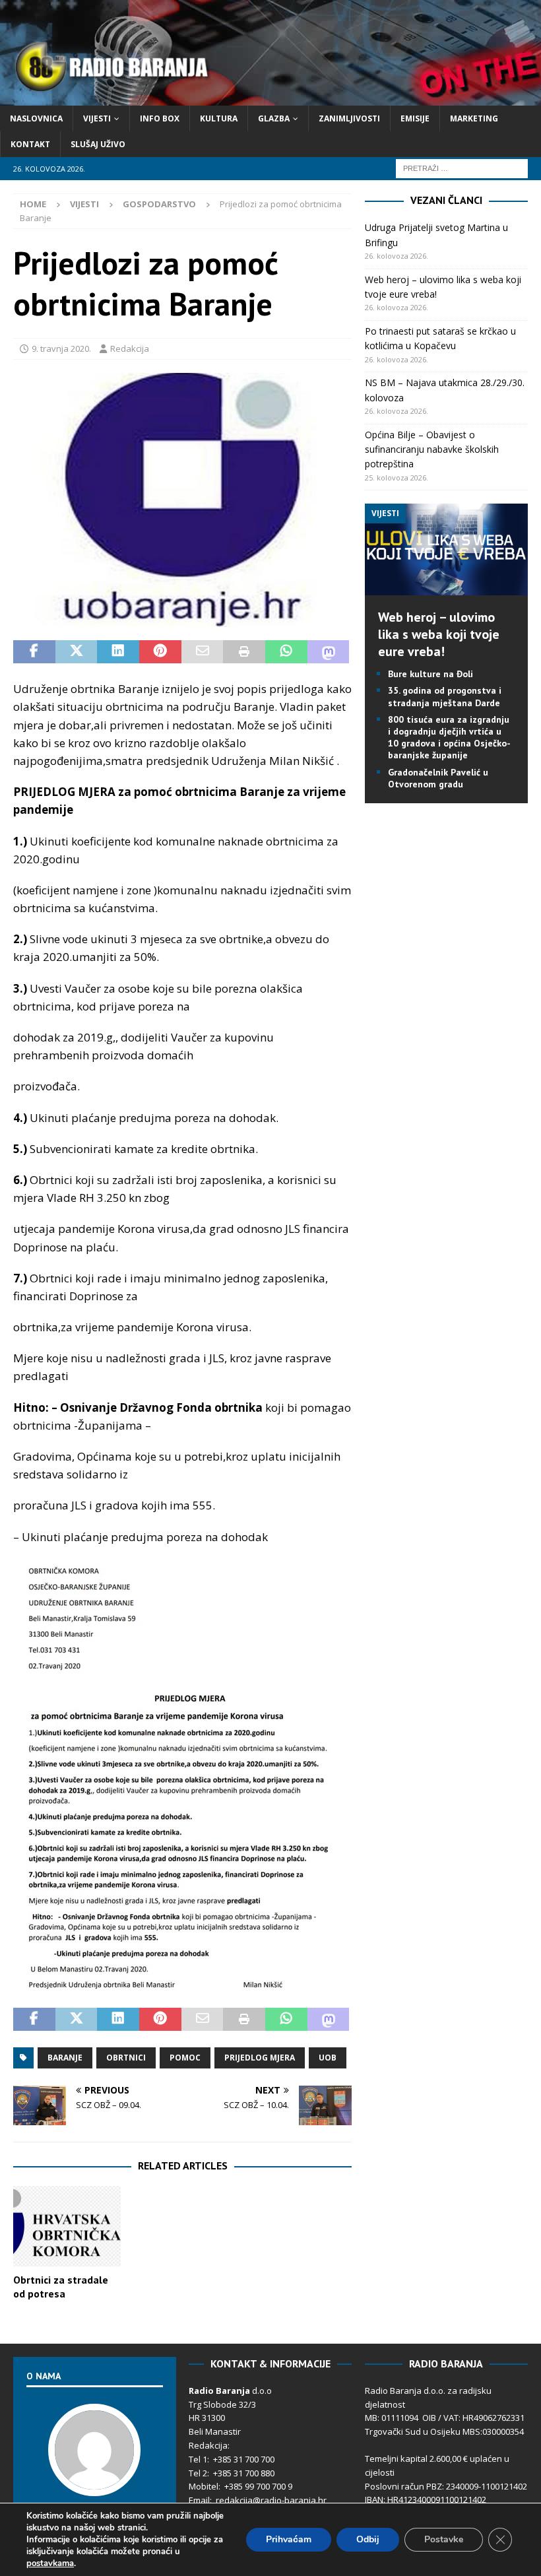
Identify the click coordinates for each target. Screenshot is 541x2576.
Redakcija (130, 348)
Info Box (160, 118)
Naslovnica (36, 118)
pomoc (185, 2058)
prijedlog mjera (260, 2058)
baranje (65, 2058)
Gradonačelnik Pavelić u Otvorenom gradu (438, 778)
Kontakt (30, 144)
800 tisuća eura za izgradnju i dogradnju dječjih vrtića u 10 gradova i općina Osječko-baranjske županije (449, 738)
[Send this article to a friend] (203, 652)
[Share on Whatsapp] (286, 652)
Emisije (415, 118)
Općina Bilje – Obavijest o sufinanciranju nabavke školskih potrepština (432, 449)
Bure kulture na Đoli (430, 674)
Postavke (444, 2539)
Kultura (219, 118)
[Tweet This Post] (77, 652)
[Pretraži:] (462, 168)
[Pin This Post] (160, 652)
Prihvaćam (289, 2539)
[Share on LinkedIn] (118, 652)
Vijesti (97, 118)
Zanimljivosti (349, 118)
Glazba (274, 118)
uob (328, 2058)
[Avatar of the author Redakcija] (94, 2482)
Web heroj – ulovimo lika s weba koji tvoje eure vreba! (439, 634)
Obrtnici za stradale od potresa (61, 2287)
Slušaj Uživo (98, 144)
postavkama (50, 2563)
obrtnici (126, 2058)
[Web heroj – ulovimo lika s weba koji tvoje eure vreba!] (446, 588)
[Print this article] (244, 652)
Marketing (474, 118)
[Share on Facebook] (34, 652)
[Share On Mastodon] (329, 652)
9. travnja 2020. (61, 348)
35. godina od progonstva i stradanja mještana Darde (445, 696)
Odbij (368, 2539)
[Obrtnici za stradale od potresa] (67, 2226)
